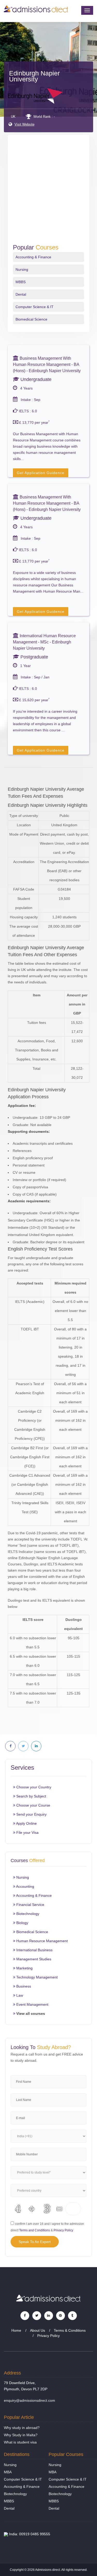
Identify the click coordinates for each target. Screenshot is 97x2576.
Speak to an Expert (35, 2242)
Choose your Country (33, 1787)
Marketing (24, 1968)
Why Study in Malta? (21, 2435)
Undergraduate (35, 379)
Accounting (25, 1886)
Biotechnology (27, 1914)
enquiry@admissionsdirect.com (29, 2400)
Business (23, 1986)
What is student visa (20, 2442)
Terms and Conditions (35, 2230)
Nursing (22, 269)
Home (16, 2330)
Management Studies (33, 1959)
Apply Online (26, 1823)
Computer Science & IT (35, 307)
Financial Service (30, 1905)
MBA (8, 2472)
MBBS (21, 282)
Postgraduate (34, 657)
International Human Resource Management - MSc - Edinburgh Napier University (44, 642)
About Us (38, 2330)
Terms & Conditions (70, 2330)
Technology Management (36, 1977)
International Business (34, 1950)
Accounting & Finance (33, 257)
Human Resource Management (42, 1941)
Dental (21, 294)
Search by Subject (31, 1796)
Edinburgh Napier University (34, 76)
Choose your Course (33, 1805)
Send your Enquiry (31, 1814)
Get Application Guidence (41, 473)
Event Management (32, 2004)
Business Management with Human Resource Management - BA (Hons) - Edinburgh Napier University (47, 364)
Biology (22, 1923)
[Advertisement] (48, 193)
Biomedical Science (31, 319)
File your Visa (27, 1832)
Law (19, 1995)
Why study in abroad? (22, 2428)
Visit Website (24, 124)
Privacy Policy (63, 2230)
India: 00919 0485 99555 (29, 2534)
